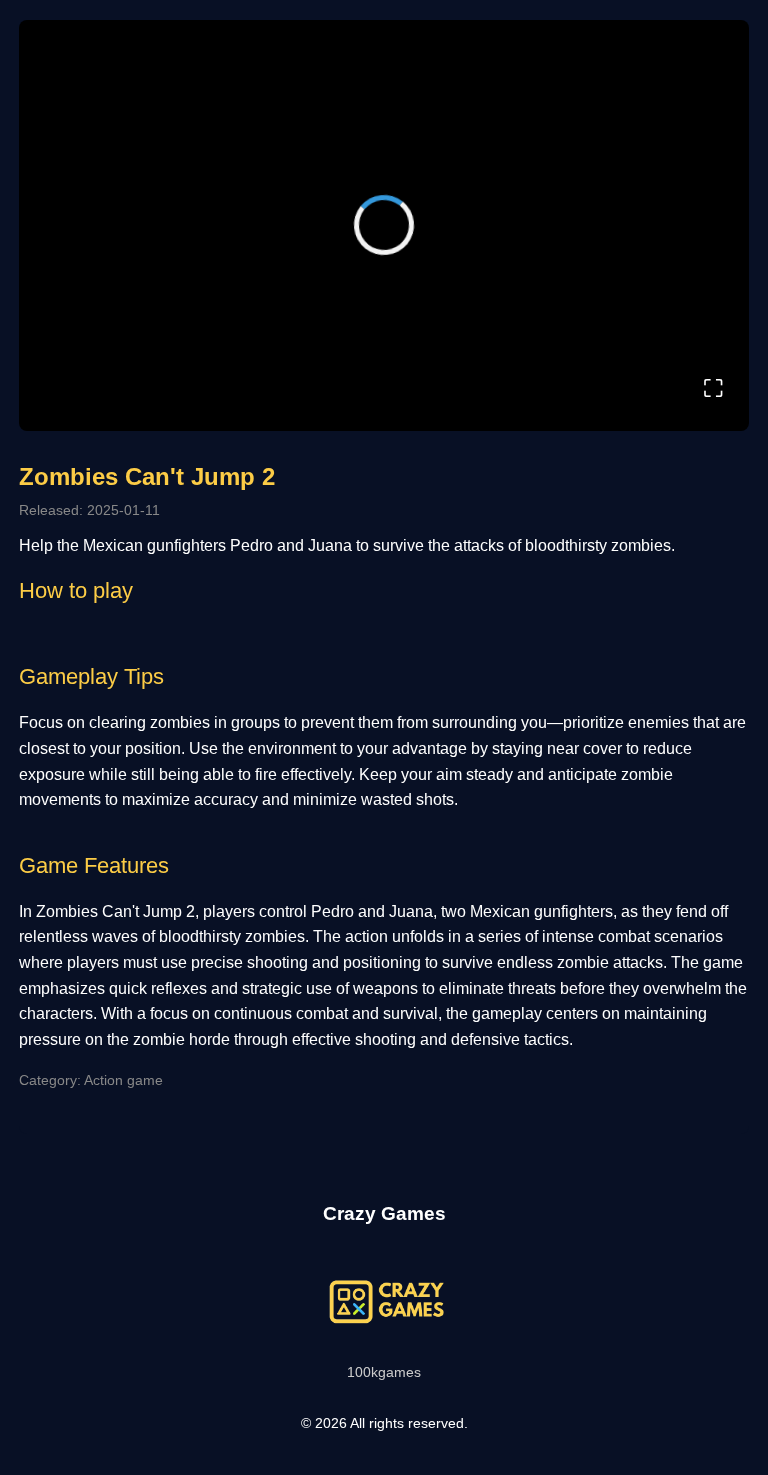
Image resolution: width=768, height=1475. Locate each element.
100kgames (384, 1372)
